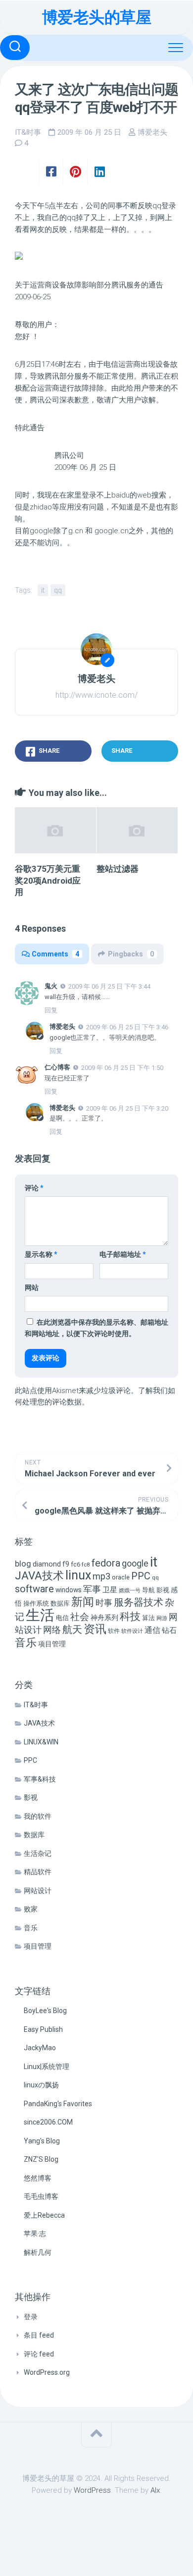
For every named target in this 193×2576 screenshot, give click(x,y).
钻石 (169, 1630)
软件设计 (132, 1631)
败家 (31, 1909)
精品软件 (38, 1872)
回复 (51, 1010)
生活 (40, 1615)
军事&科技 (40, 1779)
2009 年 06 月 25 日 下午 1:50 (122, 1068)
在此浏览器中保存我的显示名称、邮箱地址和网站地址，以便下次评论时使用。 (96, 1328)
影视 (163, 1590)
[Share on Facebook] (51, 172)
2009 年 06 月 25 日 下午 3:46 (127, 1027)
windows (69, 1590)
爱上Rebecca (44, 2215)
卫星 (110, 1590)
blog (23, 1564)
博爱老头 (152, 132)
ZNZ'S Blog (41, 2159)
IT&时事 (28, 132)
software (34, 1589)
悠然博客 (38, 2178)
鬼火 (51, 986)
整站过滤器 (118, 869)
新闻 (83, 1602)
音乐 (26, 1643)
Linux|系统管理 (47, 2067)
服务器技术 (139, 1602)
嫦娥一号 (130, 1591)
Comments (55, 954)
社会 (80, 1617)
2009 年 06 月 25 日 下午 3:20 (127, 1108)
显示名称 (41, 1254)
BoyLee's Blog (45, 2011)
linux (78, 1575)
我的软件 (38, 1816)
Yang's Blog (42, 2141)
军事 (92, 1589)
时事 (104, 1603)
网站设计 (38, 1891)
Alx (155, 2490)
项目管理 (52, 1644)
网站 (32, 1288)
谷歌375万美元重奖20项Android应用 (48, 881)
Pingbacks (131, 954)
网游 (162, 1618)
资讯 (95, 1629)
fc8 (86, 1565)
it (43, 590)
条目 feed (39, 2335)
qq (58, 590)
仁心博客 (57, 1067)
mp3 (101, 1576)
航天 (72, 1629)
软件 (114, 1631)
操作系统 (36, 1603)
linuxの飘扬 (41, 2085)
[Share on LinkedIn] (99, 172)
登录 (31, 2317)
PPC (141, 1576)
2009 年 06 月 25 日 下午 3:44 (109, 986)
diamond (47, 1564)
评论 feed (39, 2354)
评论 (34, 1188)
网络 (52, 1630)
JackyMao (40, 2048)
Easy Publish (43, 2029)
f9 (66, 1564)
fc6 (75, 1564)
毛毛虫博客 (41, 2196)
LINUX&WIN (41, 1742)
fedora (106, 1563)
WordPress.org (47, 2372)
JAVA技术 (39, 1575)
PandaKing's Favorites (58, 2104)
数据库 (60, 1603)
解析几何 (38, 2252)
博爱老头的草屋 (97, 17)
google (135, 1563)
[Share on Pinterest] (75, 172)
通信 (152, 1630)
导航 (148, 1590)
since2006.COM (48, 2122)
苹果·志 (35, 2234)
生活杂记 (38, 1853)
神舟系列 (104, 1618)
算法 (148, 1618)
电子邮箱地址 (123, 1254)
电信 (62, 1618)
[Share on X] (27, 172)
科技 (130, 1616)
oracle (121, 1577)
